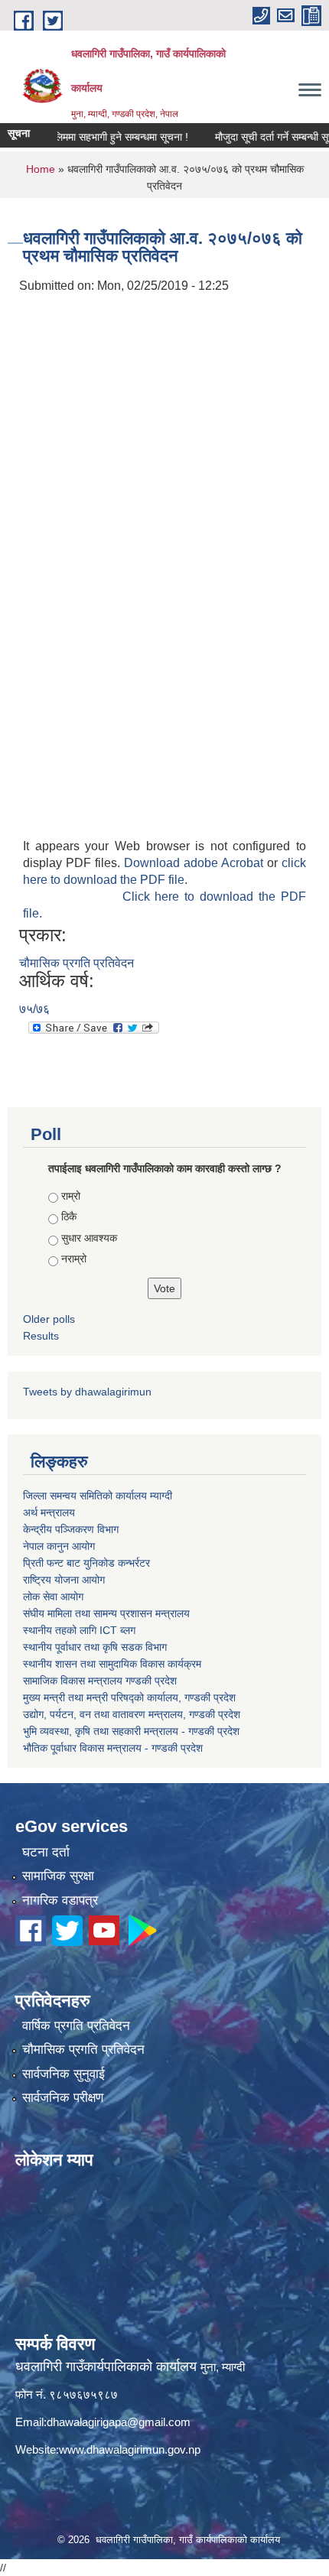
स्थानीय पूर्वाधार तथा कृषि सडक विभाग (95, 1647)
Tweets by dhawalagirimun (87, 1392)
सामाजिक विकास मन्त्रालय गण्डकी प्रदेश (100, 1681)
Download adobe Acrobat (195, 863)
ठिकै (69, 1217)
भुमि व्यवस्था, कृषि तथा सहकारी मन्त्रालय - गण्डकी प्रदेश (131, 1731)
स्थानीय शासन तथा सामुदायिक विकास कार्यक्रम (112, 1664)
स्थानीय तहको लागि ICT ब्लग (79, 1630)
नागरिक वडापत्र (60, 1900)
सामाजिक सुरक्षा (58, 1876)
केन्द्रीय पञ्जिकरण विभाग (71, 1529)
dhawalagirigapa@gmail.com (119, 2422)
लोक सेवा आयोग (53, 1597)
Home (41, 169)
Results (41, 1336)
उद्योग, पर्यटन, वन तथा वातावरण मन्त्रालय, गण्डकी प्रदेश (132, 1714)
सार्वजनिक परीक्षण (63, 2098)
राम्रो (71, 1196)
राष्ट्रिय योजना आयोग (64, 1580)
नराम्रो (74, 1259)
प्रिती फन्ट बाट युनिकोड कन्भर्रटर (86, 1563)
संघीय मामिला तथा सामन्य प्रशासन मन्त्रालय (106, 1613)
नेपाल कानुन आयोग (59, 1546)
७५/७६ (34, 1009)
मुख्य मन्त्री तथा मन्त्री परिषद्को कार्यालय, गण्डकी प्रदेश (129, 1697)
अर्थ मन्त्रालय (49, 1512)
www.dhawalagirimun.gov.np (130, 2449)
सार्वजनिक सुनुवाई (64, 2074)
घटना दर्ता (46, 1852)
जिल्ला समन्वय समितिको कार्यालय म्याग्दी (98, 1496)
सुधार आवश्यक (89, 1238)
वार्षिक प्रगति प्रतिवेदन (76, 2026)
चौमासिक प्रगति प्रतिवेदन (77, 963)
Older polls (49, 1319)
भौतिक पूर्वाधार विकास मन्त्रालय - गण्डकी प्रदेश (113, 1748)
